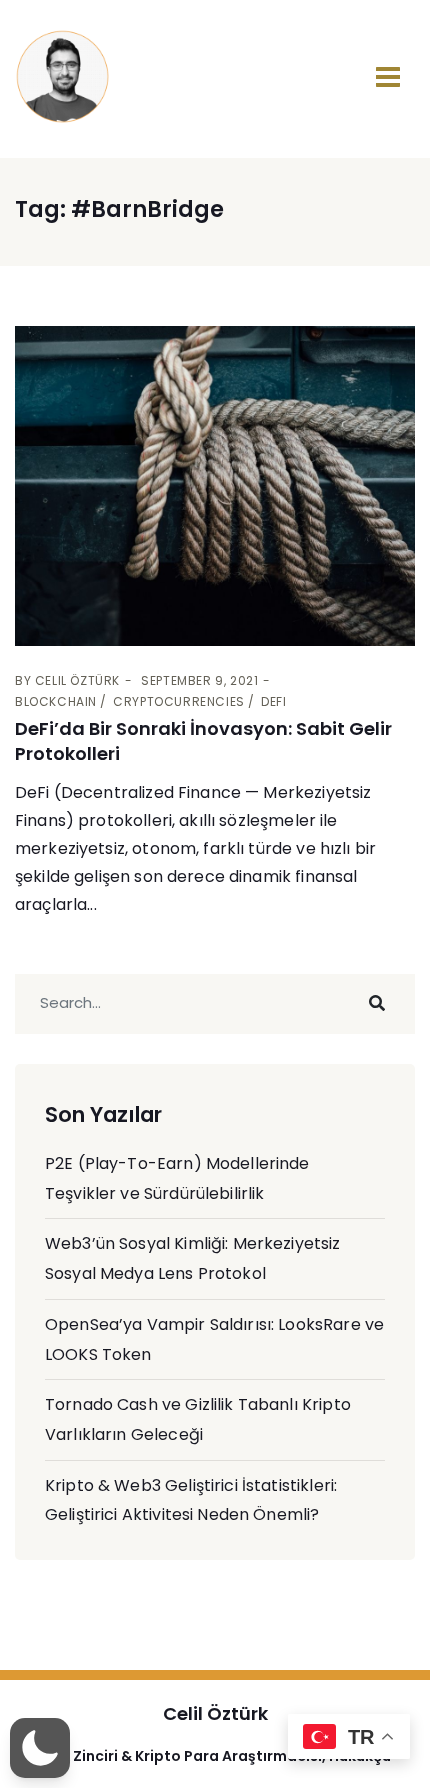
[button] (40, 1748)
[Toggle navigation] (388, 77)
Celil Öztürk (77, 680)
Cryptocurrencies (179, 701)
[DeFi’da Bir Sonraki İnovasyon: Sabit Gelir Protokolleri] (215, 486)
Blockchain (56, 701)
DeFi (273, 701)
